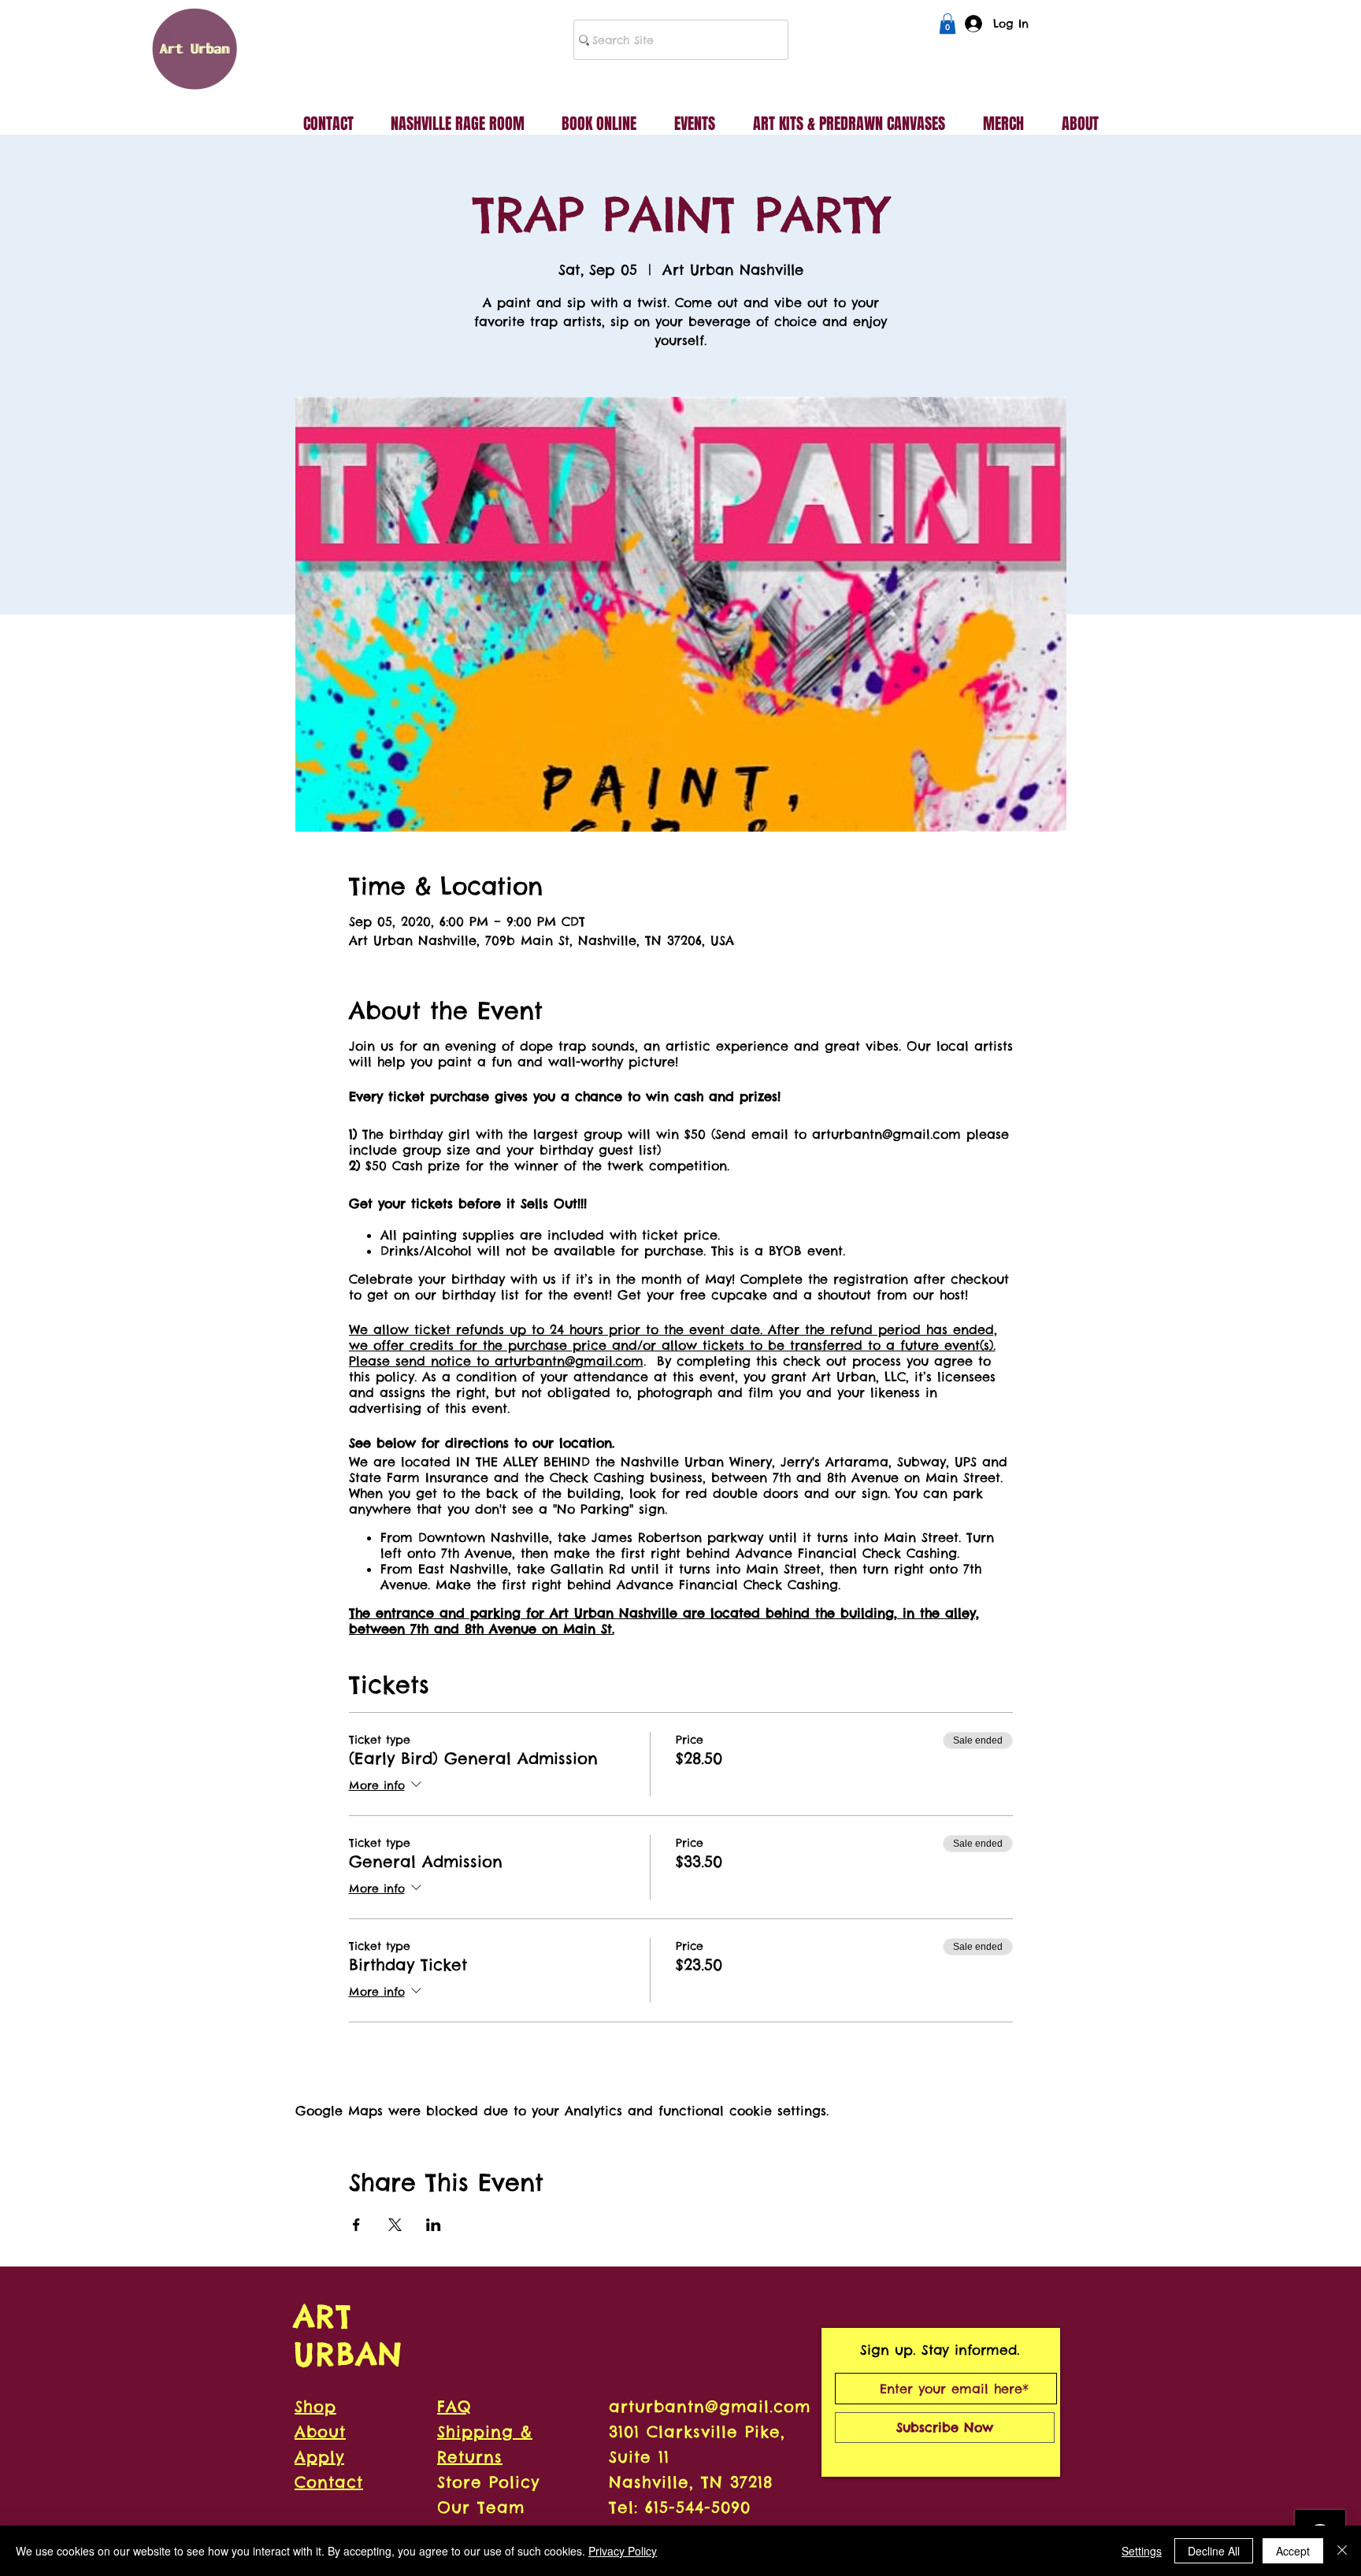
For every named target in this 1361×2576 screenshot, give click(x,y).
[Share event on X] (395, 2225)
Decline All (1214, 2551)
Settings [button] (1142, 2551)
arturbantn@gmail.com (710, 2406)
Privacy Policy (623, 2551)
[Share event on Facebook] (356, 2225)
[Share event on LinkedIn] (434, 2225)
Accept (1293, 2551)
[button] (948, 24)
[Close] (1342, 2551)
